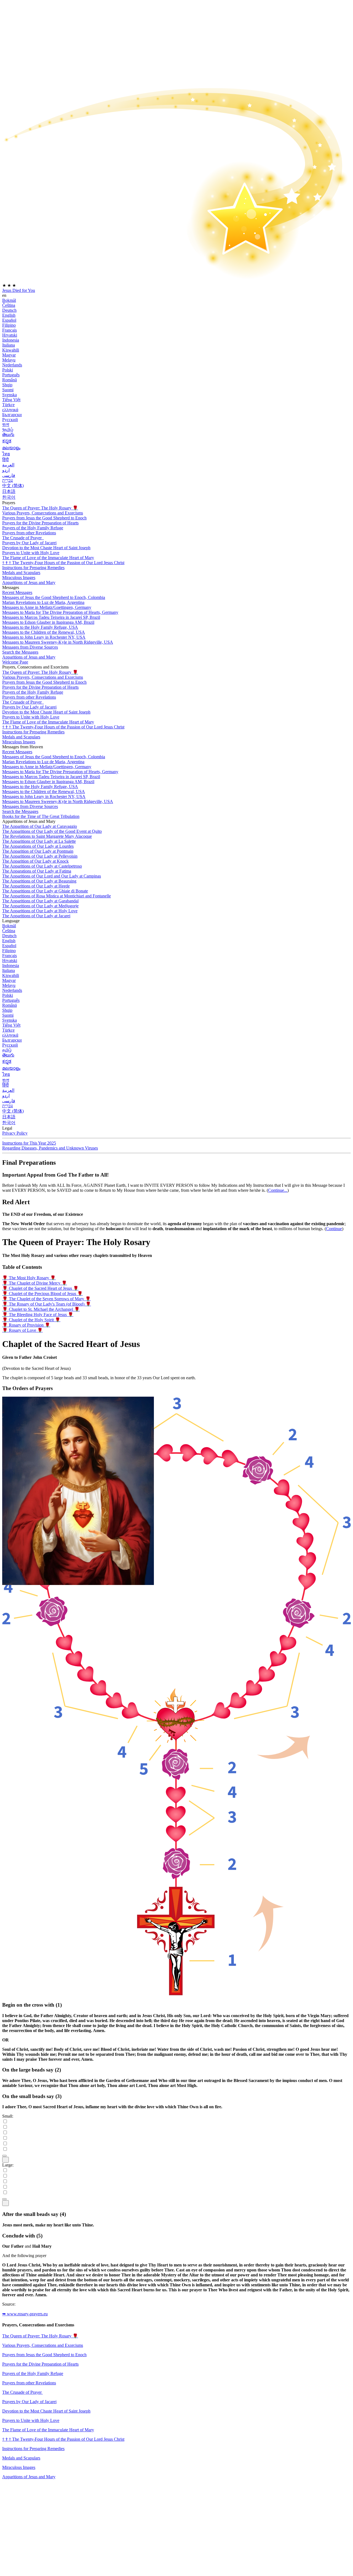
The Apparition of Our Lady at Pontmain (38, 851)
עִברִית (8, 480)
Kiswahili (11, 350)
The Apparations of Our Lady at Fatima (37, 871)
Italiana (9, 345)
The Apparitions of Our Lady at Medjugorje (40, 906)
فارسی (9, 475)
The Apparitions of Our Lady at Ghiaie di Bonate (45, 891)
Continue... (278, 1190)
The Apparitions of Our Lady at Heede (36, 886)
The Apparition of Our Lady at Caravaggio (40, 826)
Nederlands (12, 365)
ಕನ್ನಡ (7, 441)
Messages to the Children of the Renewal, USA (44, 632)
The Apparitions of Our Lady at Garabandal (40, 901)
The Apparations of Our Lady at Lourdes (38, 846)
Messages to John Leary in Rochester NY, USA (44, 637)
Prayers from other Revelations (29, 533)
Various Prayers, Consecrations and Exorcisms (43, 513)
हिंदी (6, 460)
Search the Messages (20, 652)
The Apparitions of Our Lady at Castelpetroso (42, 866)
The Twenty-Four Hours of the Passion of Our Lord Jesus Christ (63, 563)
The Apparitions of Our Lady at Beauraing (39, 881)
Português (11, 375)
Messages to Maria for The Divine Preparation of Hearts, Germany (60, 612)
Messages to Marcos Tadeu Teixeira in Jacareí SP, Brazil (51, 617)
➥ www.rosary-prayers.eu (25, 2314)
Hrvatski (10, 335)
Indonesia (11, 340)
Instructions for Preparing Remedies (33, 2449)
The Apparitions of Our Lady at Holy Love (40, 911)
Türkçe (8, 405)
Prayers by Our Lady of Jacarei (29, 2402)
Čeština (9, 305)
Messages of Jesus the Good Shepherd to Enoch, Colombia (54, 597)
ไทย (6, 454)
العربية (8, 465)
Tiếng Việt (11, 400)
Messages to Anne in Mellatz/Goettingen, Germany (47, 607)
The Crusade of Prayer (22, 538)
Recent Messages (17, 592)
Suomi (8, 390)
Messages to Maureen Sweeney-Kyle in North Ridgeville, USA (58, 642)
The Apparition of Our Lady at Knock (35, 861)
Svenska (10, 395)
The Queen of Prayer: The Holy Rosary (40, 508)
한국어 (9, 497)
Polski (8, 370)
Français (10, 330)
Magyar (9, 355)
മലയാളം (11, 448)
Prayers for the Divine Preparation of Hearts (40, 523)
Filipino (9, 325)
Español (9, 320)
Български (12, 415)
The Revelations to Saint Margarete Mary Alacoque (47, 836)
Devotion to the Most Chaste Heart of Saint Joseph (46, 2411)
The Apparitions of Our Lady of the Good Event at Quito (52, 831)
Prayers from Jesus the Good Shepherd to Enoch (44, 518)
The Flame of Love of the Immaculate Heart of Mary (48, 558)
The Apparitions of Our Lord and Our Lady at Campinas (52, 876)
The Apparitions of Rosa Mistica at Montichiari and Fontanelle (57, 896)
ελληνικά (10, 410)
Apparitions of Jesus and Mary (29, 582)
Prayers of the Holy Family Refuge (33, 528)
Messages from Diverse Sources (30, 647)
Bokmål (9, 300)
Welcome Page (15, 662)
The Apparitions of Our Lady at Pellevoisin (40, 856)
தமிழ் (7, 1050)
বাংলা (6, 425)
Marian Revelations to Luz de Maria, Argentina (43, 602)
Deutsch (9, 310)
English (9, 315)
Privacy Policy (15, 1133)
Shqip (7, 385)
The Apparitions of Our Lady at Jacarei (36, 916)
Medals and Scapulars (21, 2458)
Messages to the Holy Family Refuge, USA (40, 627)
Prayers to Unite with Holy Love (31, 553)
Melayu (9, 360)
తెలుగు (8, 434)
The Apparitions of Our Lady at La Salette (39, 841)
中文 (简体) (13, 486)
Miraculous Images (19, 2467)
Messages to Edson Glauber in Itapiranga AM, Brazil (48, 622)
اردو (6, 470)
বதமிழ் (8, 430)
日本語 (9, 491)
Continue (334, 1229)
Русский (10, 420)
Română (10, 380)
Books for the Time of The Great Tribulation (41, 816)
